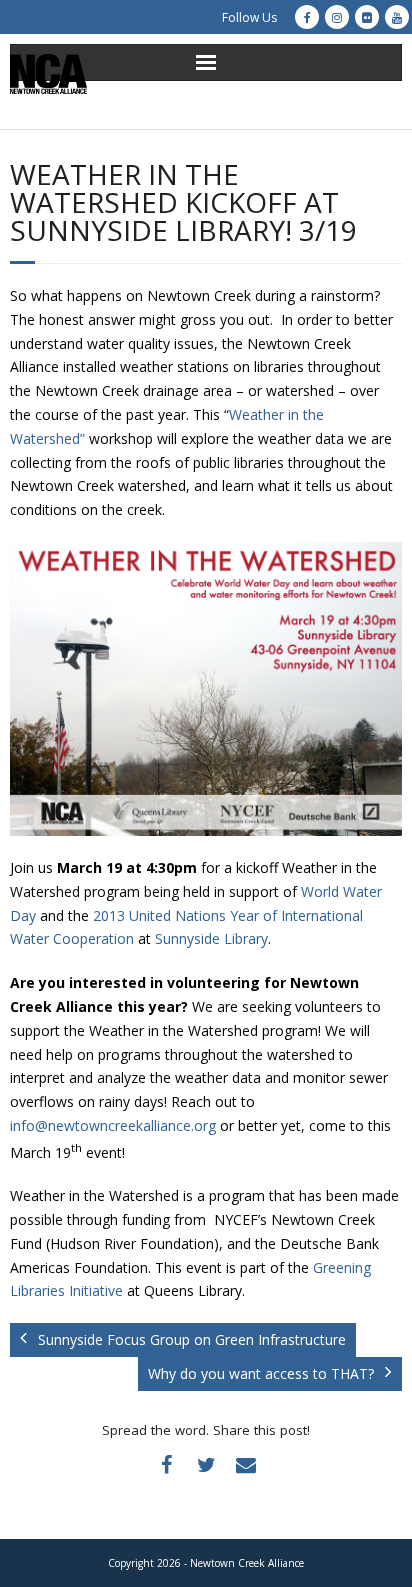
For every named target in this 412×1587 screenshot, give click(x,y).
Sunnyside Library (211, 938)
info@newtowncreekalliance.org (113, 1125)
